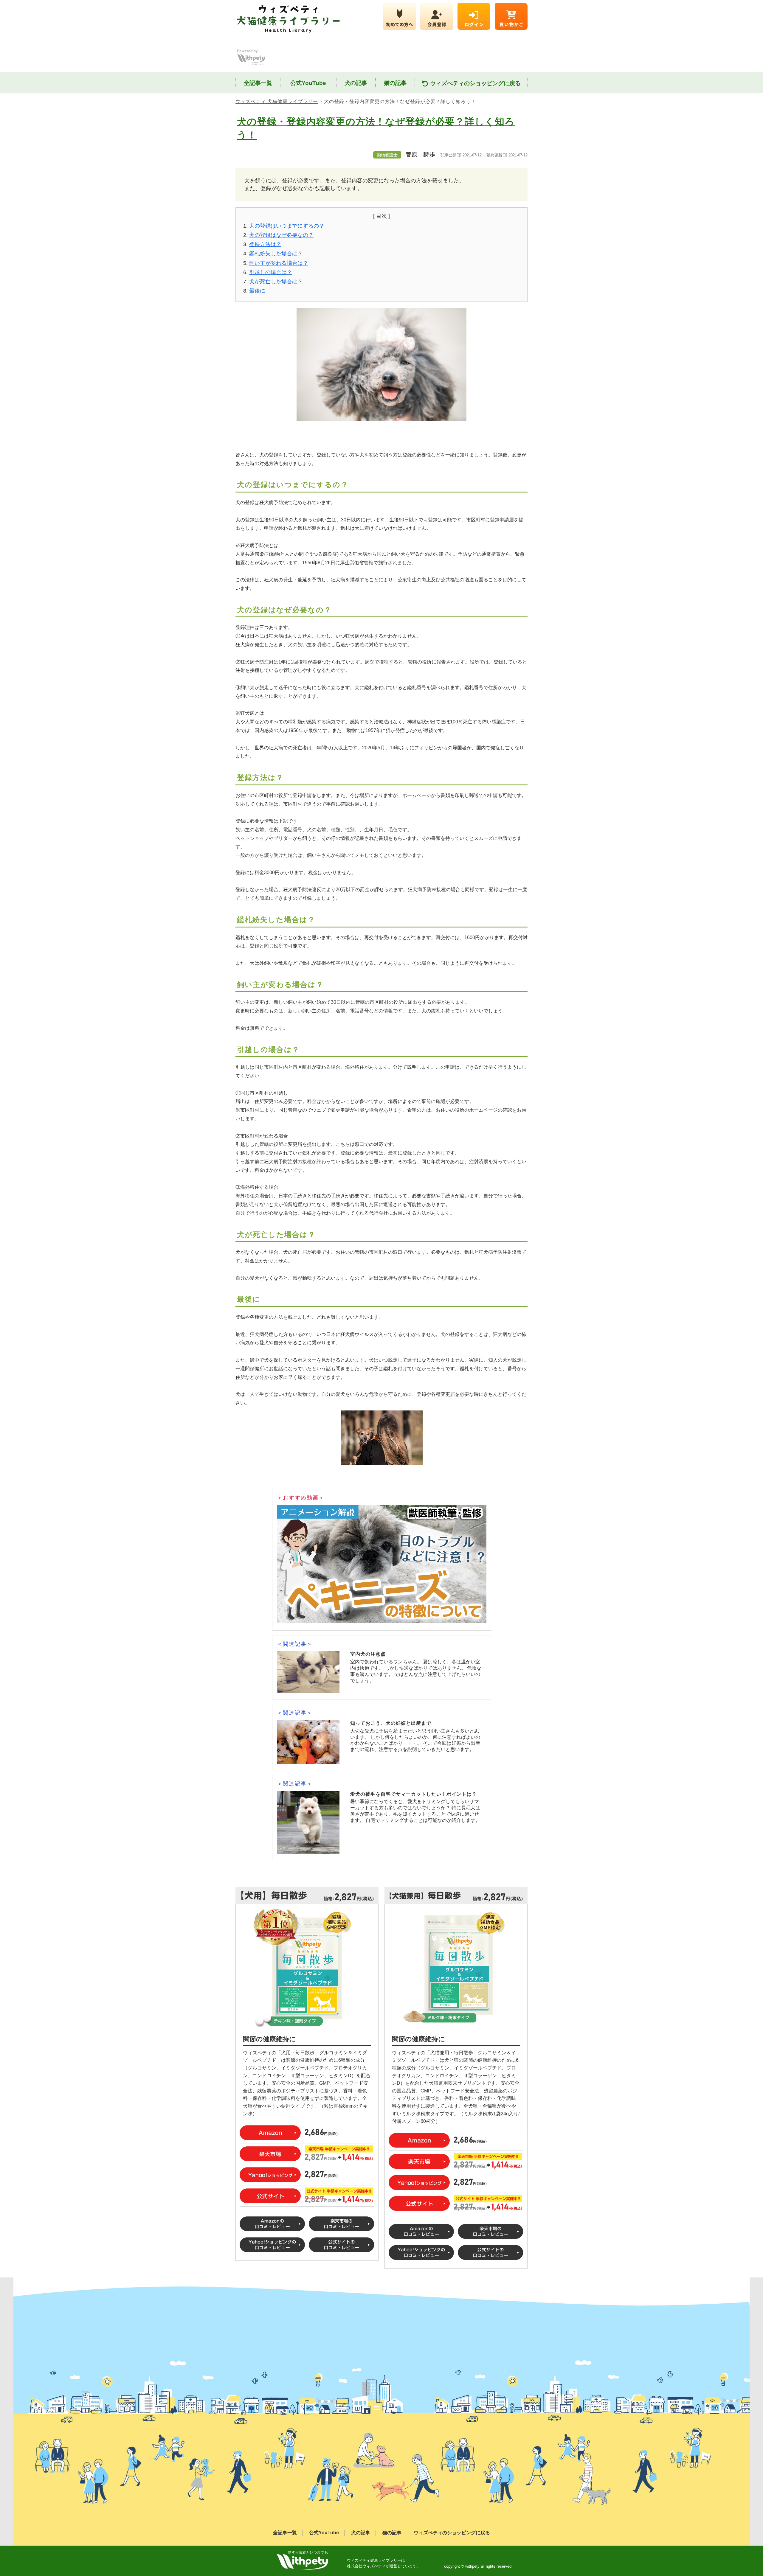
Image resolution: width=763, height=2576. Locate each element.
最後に (257, 291)
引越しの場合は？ (271, 272)
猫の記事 (395, 83)
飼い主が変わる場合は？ (279, 263)
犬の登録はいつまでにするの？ (287, 226)
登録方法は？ (265, 244)
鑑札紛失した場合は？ (276, 254)
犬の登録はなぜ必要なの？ (281, 235)
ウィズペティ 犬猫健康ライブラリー (277, 101)
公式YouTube (308, 83)
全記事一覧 (258, 83)
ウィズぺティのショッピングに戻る (475, 83)
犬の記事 (356, 83)
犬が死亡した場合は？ (276, 282)
